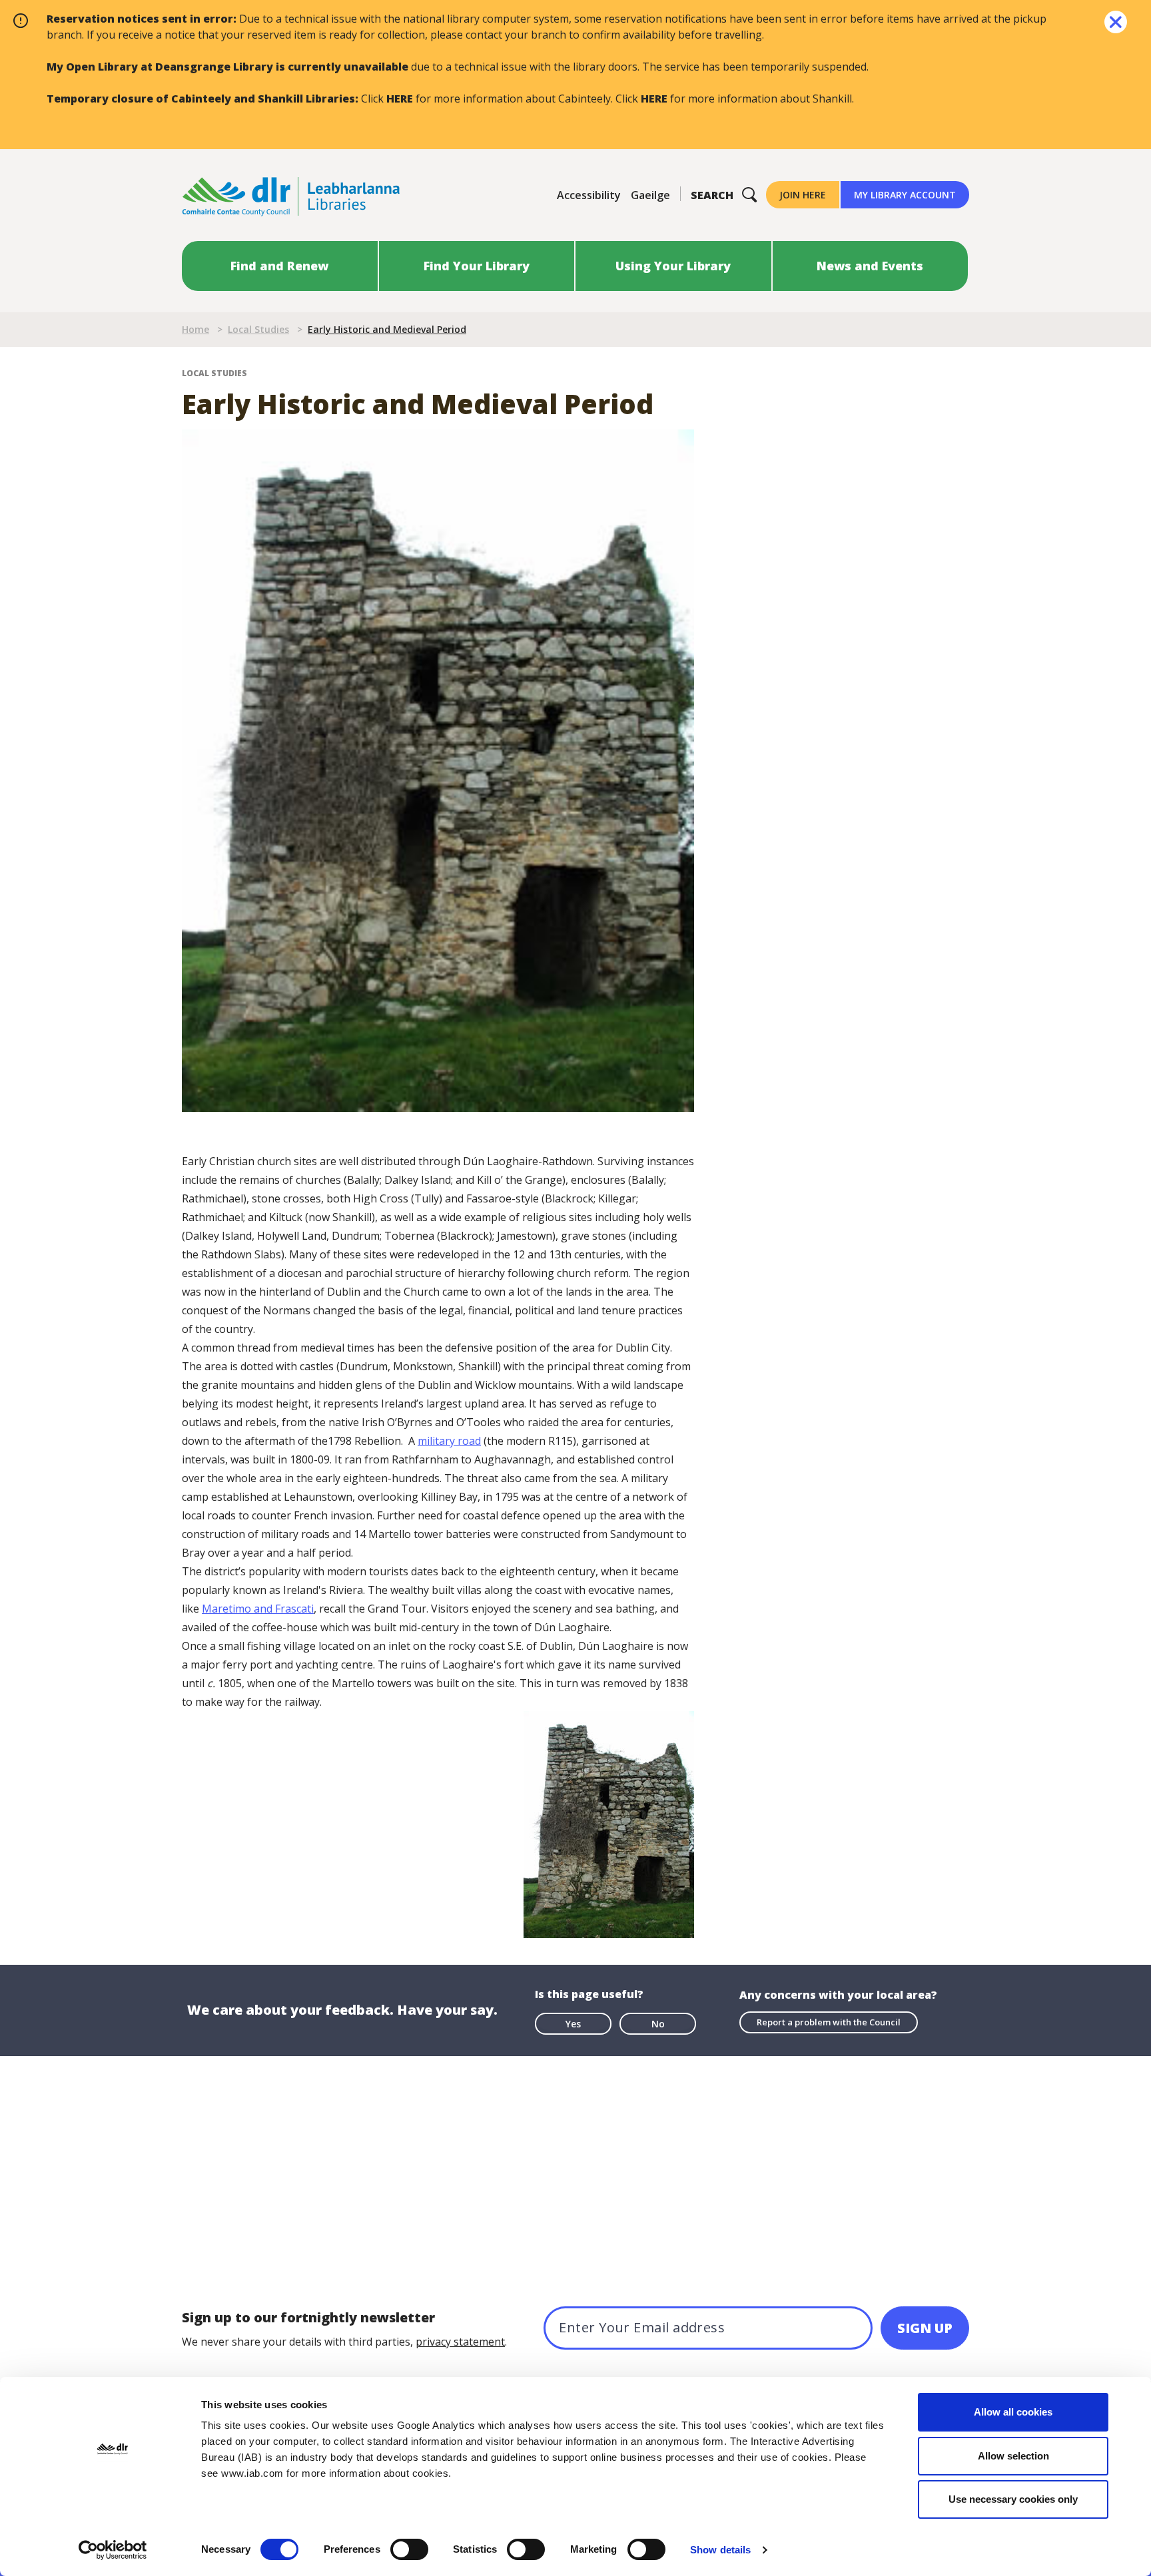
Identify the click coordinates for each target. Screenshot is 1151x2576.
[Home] (291, 195)
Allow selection (1013, 2456)
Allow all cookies (1013, 2412)
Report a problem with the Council (829, 2022)
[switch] (409, 2549)
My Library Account (905, 195)
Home (195, 329)
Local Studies (258, 329)
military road (449, 1441)
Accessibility (589, 195)
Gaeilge (650, 195)
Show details (720, 2550)
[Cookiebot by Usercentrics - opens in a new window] (113, 2550)
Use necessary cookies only (1013, 2499)
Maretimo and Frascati (258, 1609)
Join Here (803, 195)
